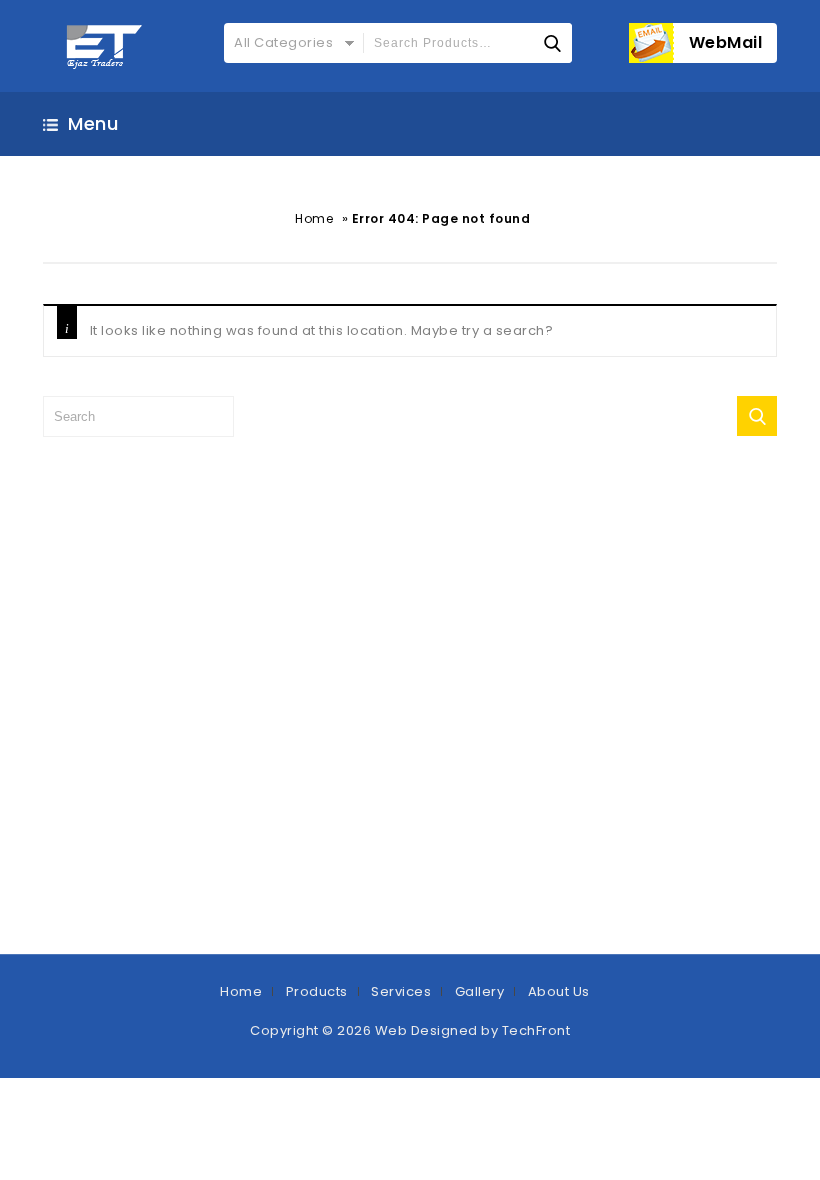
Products (317, 991)
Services (401, 991)
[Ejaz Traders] (105, 46)
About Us (559, 991)
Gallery (480, 991)
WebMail (726, 42)
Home (314, 218)
